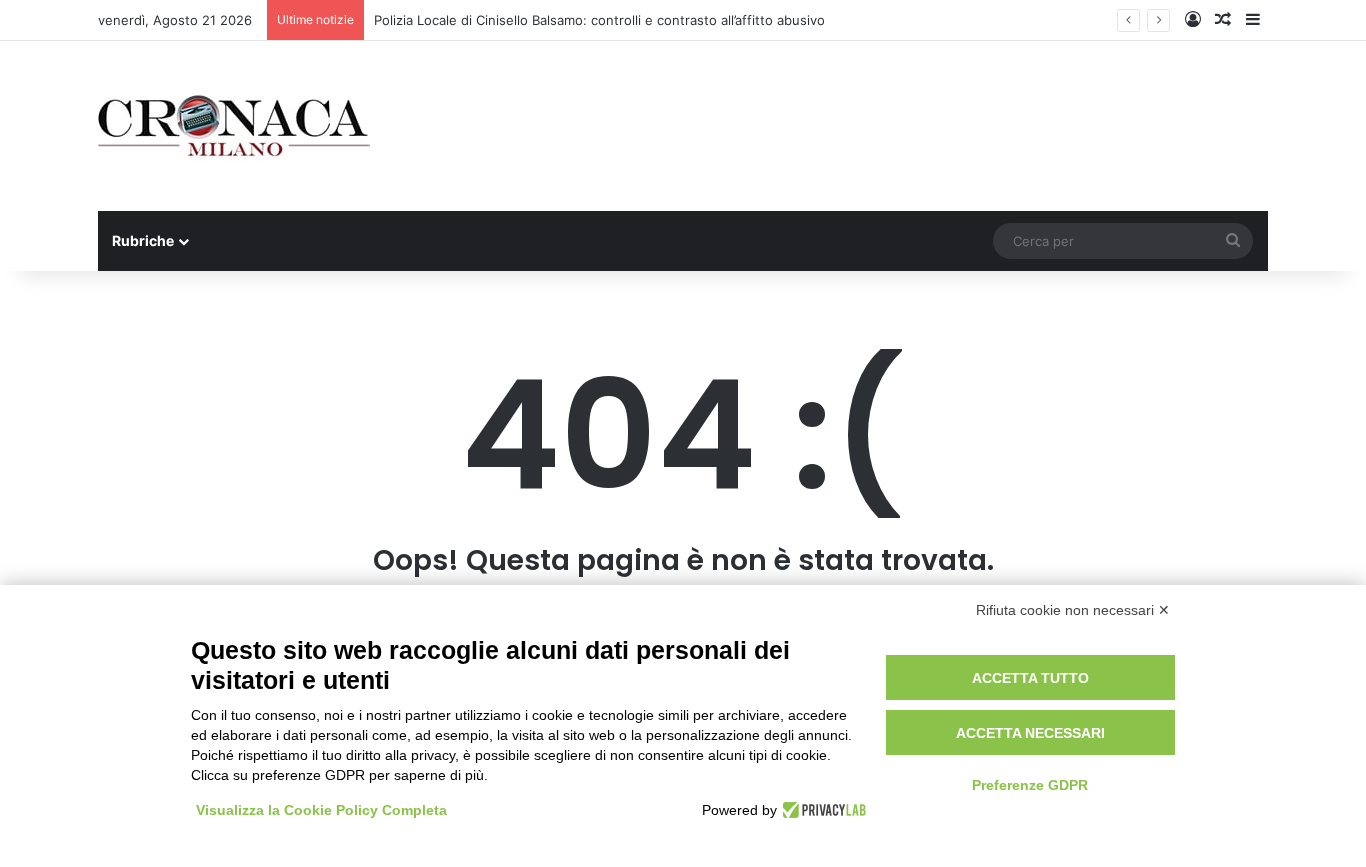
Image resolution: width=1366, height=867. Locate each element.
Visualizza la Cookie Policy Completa (321, 810)
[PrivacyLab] (821, 810)
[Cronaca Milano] (234, 126)
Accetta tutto (1030, 678)
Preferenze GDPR (1030, 785)
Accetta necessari (1030, 733)
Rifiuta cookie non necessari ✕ (1073, 610)
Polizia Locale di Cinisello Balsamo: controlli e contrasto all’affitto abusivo (599, 20)
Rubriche (143, 240)
